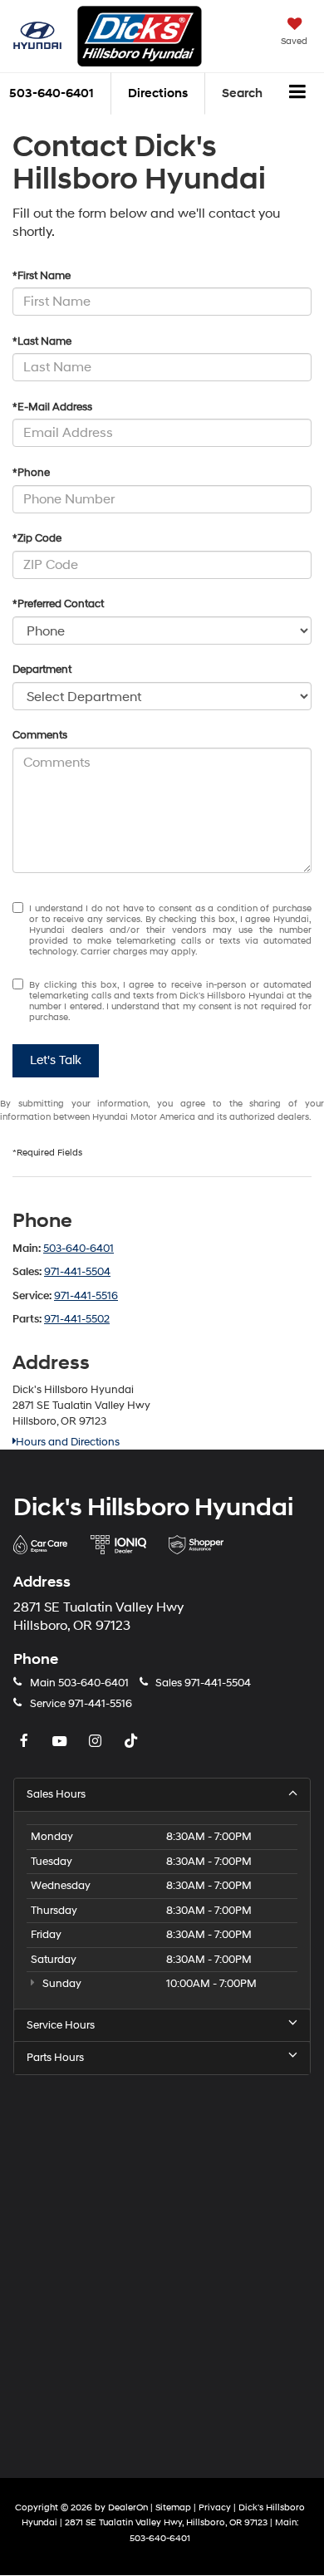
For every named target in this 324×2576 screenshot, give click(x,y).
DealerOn (128, 2507)
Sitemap (173, 2507)
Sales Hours (56, 1794)
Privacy (215, 2507)
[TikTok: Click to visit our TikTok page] (133, 1742)
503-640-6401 (79, 1249)
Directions (158, 93)
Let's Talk (56, 1060)
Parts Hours (55, 2058)
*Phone (31, 473)
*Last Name (42, 341)
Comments (40, 735)
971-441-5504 (77, 1272)
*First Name (42, 276)
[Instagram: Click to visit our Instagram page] (97, 1742)
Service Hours (61, 2025)
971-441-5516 (86, 1296)
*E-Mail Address (52, 407)
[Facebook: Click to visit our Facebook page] (26, 1742)
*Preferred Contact (58, 604)
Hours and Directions (68, 1442)
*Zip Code (37, 538)
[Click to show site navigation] (298, 94)
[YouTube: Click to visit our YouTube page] (61, 1742)
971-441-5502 (77, 1319)
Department (42, 670)
